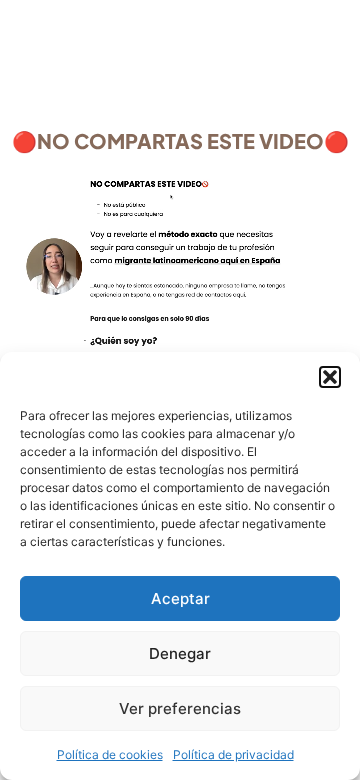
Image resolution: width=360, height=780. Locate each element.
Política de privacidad (233, 754)
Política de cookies (110, 754)
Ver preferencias (180, 708)
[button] (330, 377)
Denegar (180, 653)
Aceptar (180, 598)
